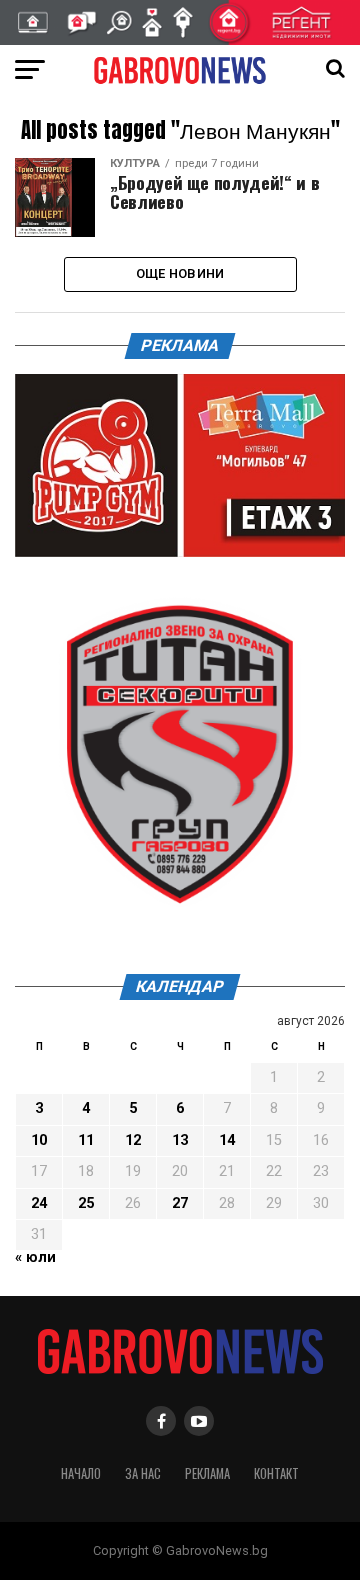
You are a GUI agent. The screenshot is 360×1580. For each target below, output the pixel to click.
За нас (143, 1473)
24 (39, 1203)
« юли (35, 1257)
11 (86, 1140)
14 (227, 1140)
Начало (81, 1473)
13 (180, 1140)
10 (39, 1140)
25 (86, 1203)
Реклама (207, 1473)
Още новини (180, 273)
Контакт (276, 1473)
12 (133, 1140)
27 (180, 1203)
